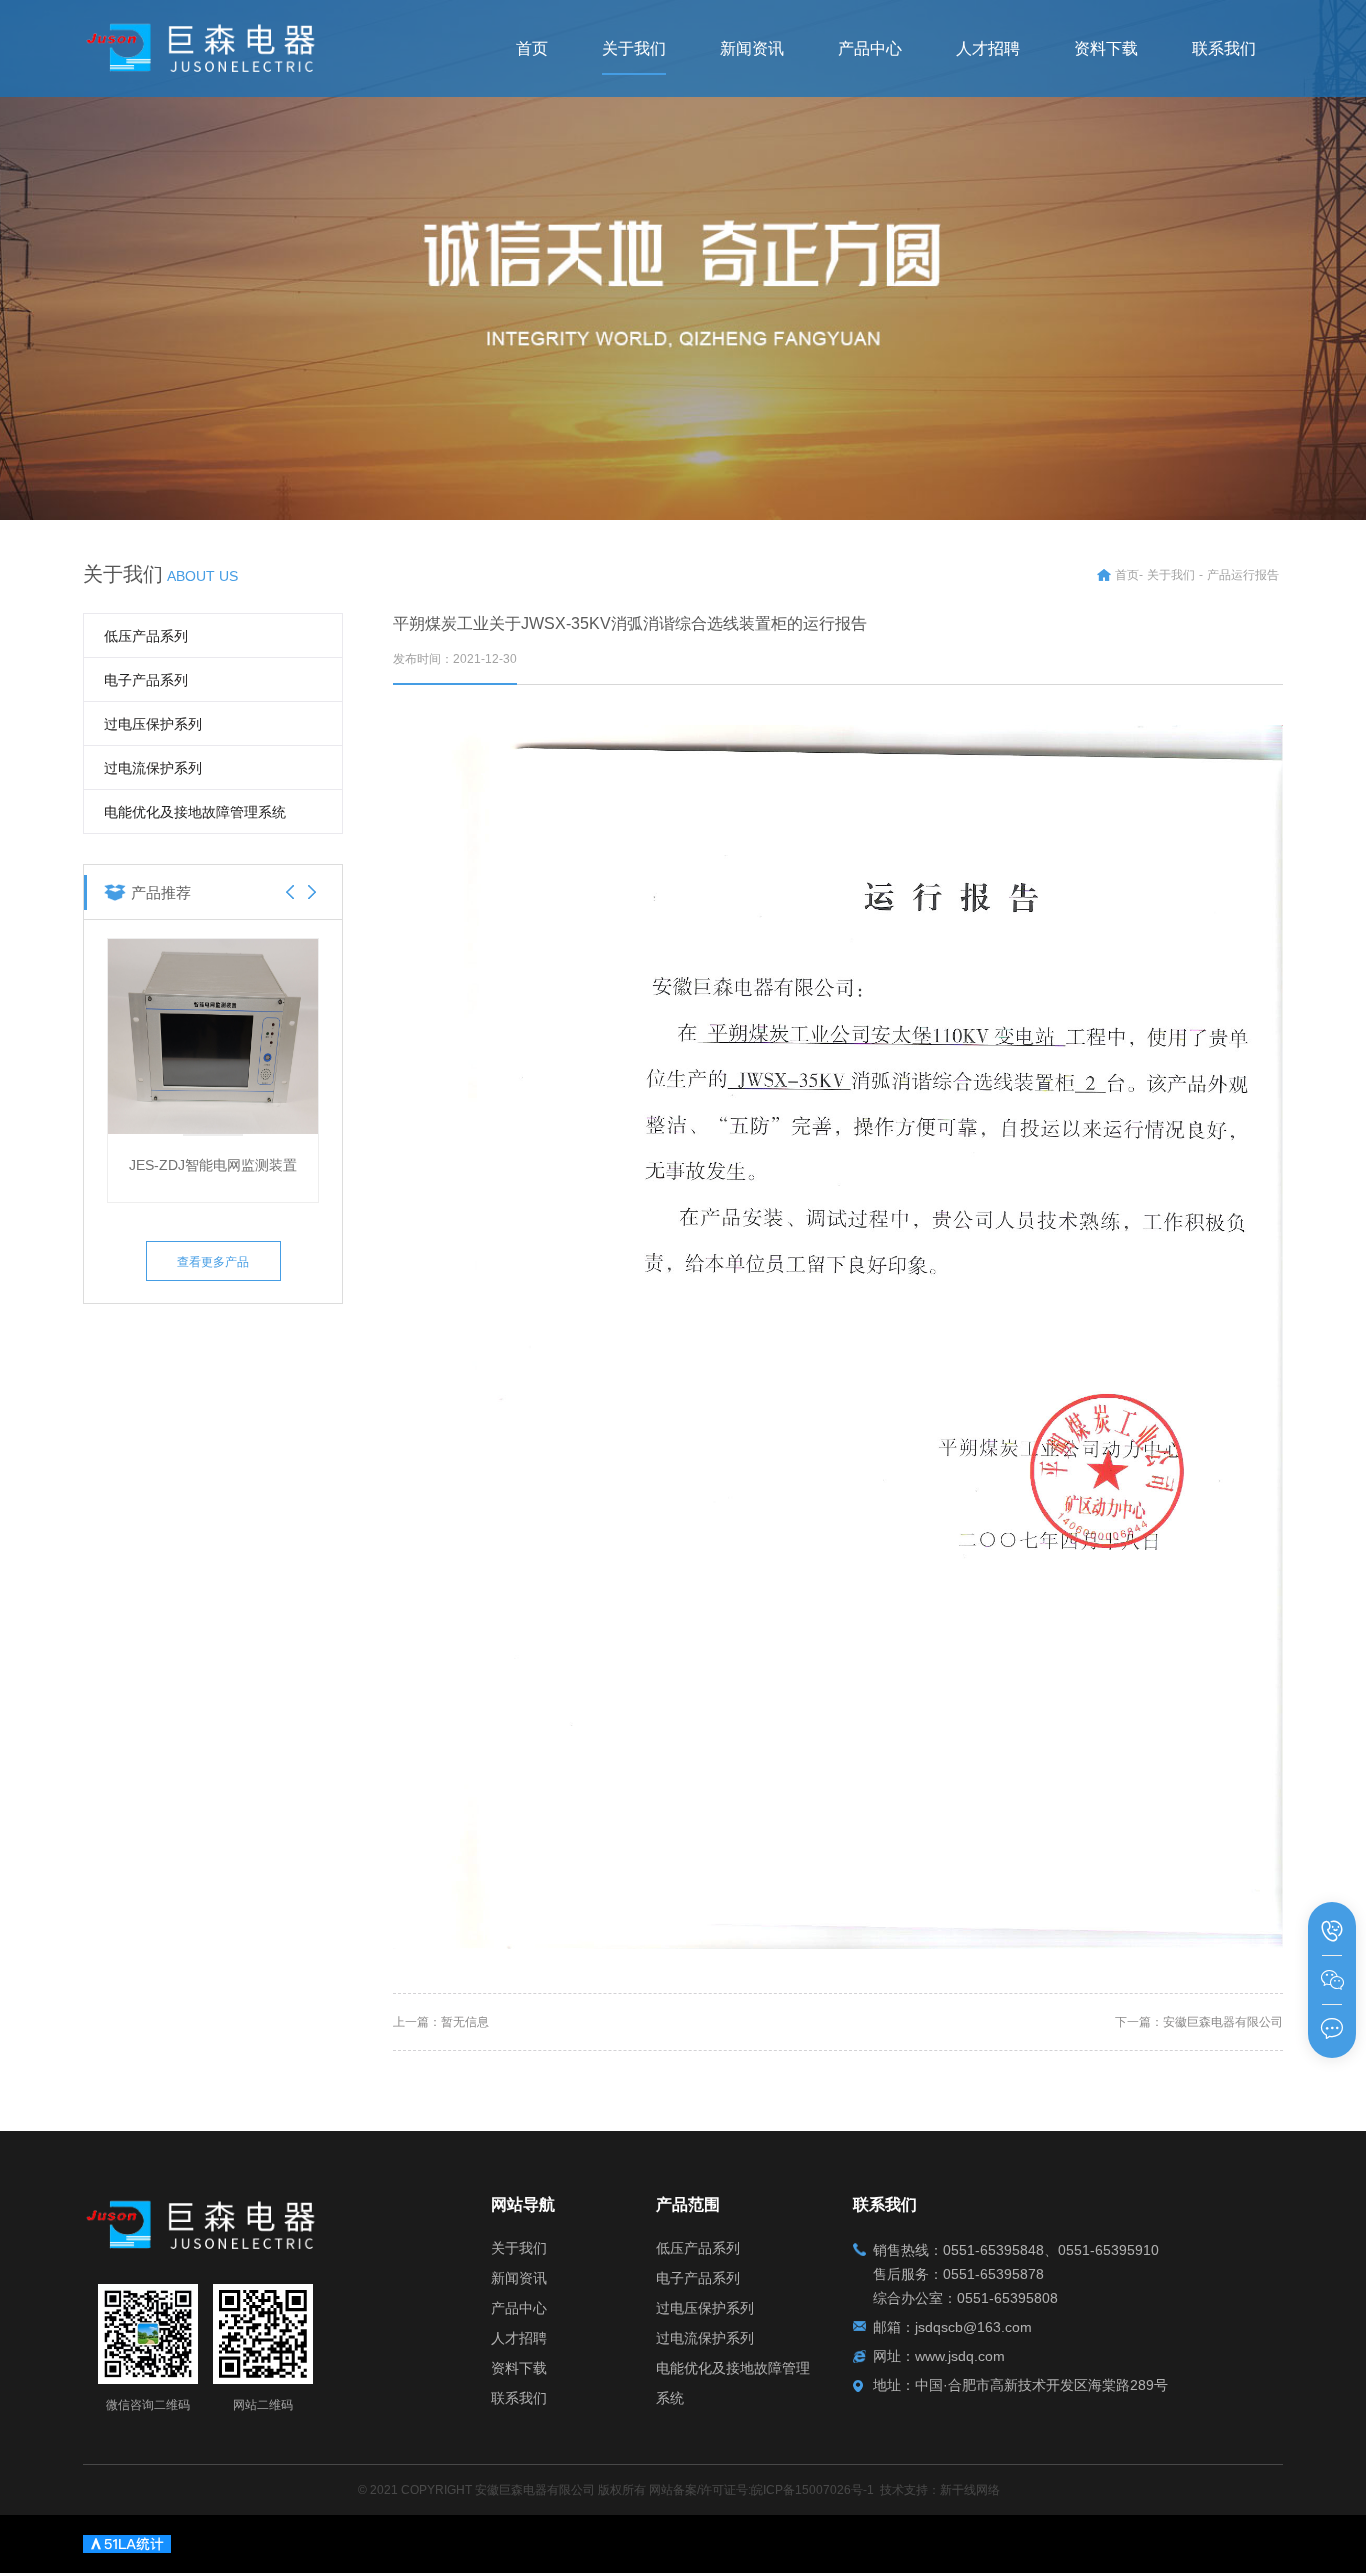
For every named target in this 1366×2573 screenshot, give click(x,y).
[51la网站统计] (127, 2542)
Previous (290, 892)
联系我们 (519, 2398)
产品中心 (519, 2308)
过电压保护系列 (153, 724)
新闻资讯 (519, 2278)
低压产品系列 (146, 636)
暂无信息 (465, 2022)
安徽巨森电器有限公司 (1223, 2022)
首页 (1127, 575)
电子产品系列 (146, 680)
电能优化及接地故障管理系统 (195, 812)
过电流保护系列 (153, 768)
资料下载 (519, 2368)
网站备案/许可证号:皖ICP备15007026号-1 (761, 2490)
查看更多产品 (213, 1262)
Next (312, 892)
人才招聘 (519, 2338)
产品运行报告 (1243, 575)
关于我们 (1171, 575)
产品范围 (688, 2204)
